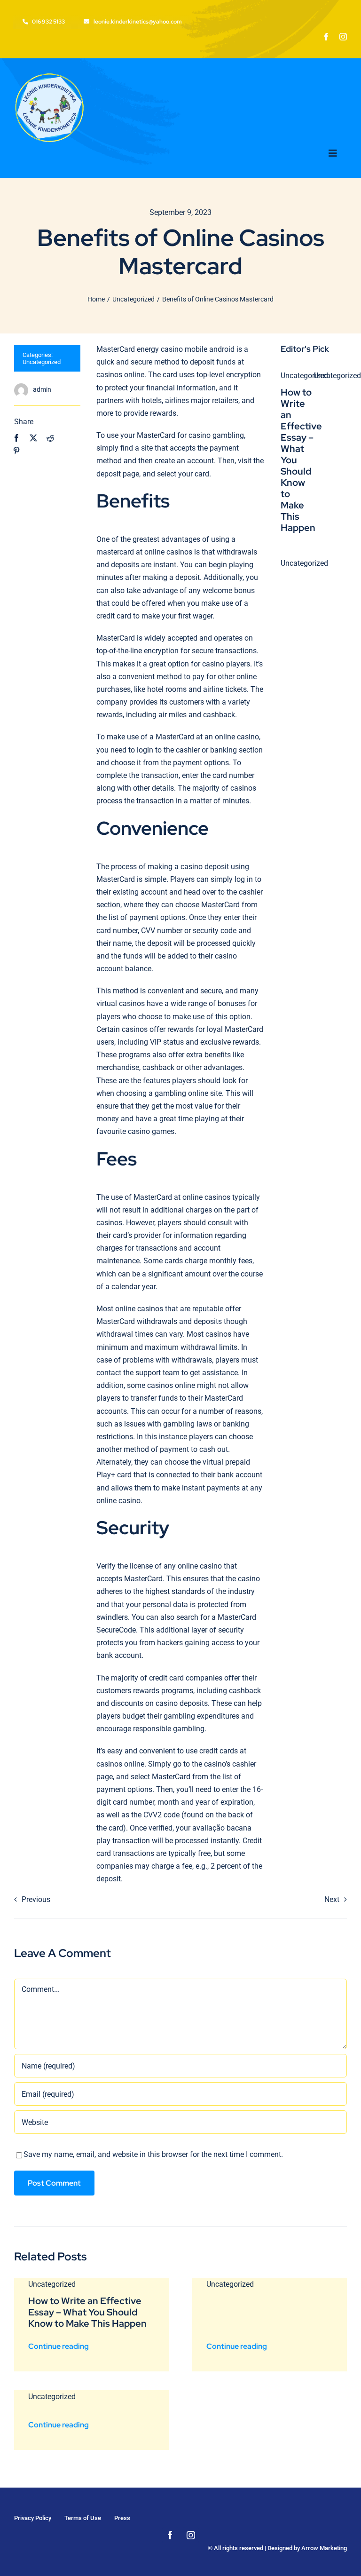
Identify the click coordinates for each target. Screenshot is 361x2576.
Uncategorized (42, 362)
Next (332, 1899)
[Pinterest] (16, 451)
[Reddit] (50, 438)
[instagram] (343, 37)
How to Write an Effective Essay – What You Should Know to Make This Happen (87, 2312)
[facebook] (326, 37)
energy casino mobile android (186, 349)
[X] (33, 438)
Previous (36, 1899)
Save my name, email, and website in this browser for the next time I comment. (153, 2154)
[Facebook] (16, 438)
